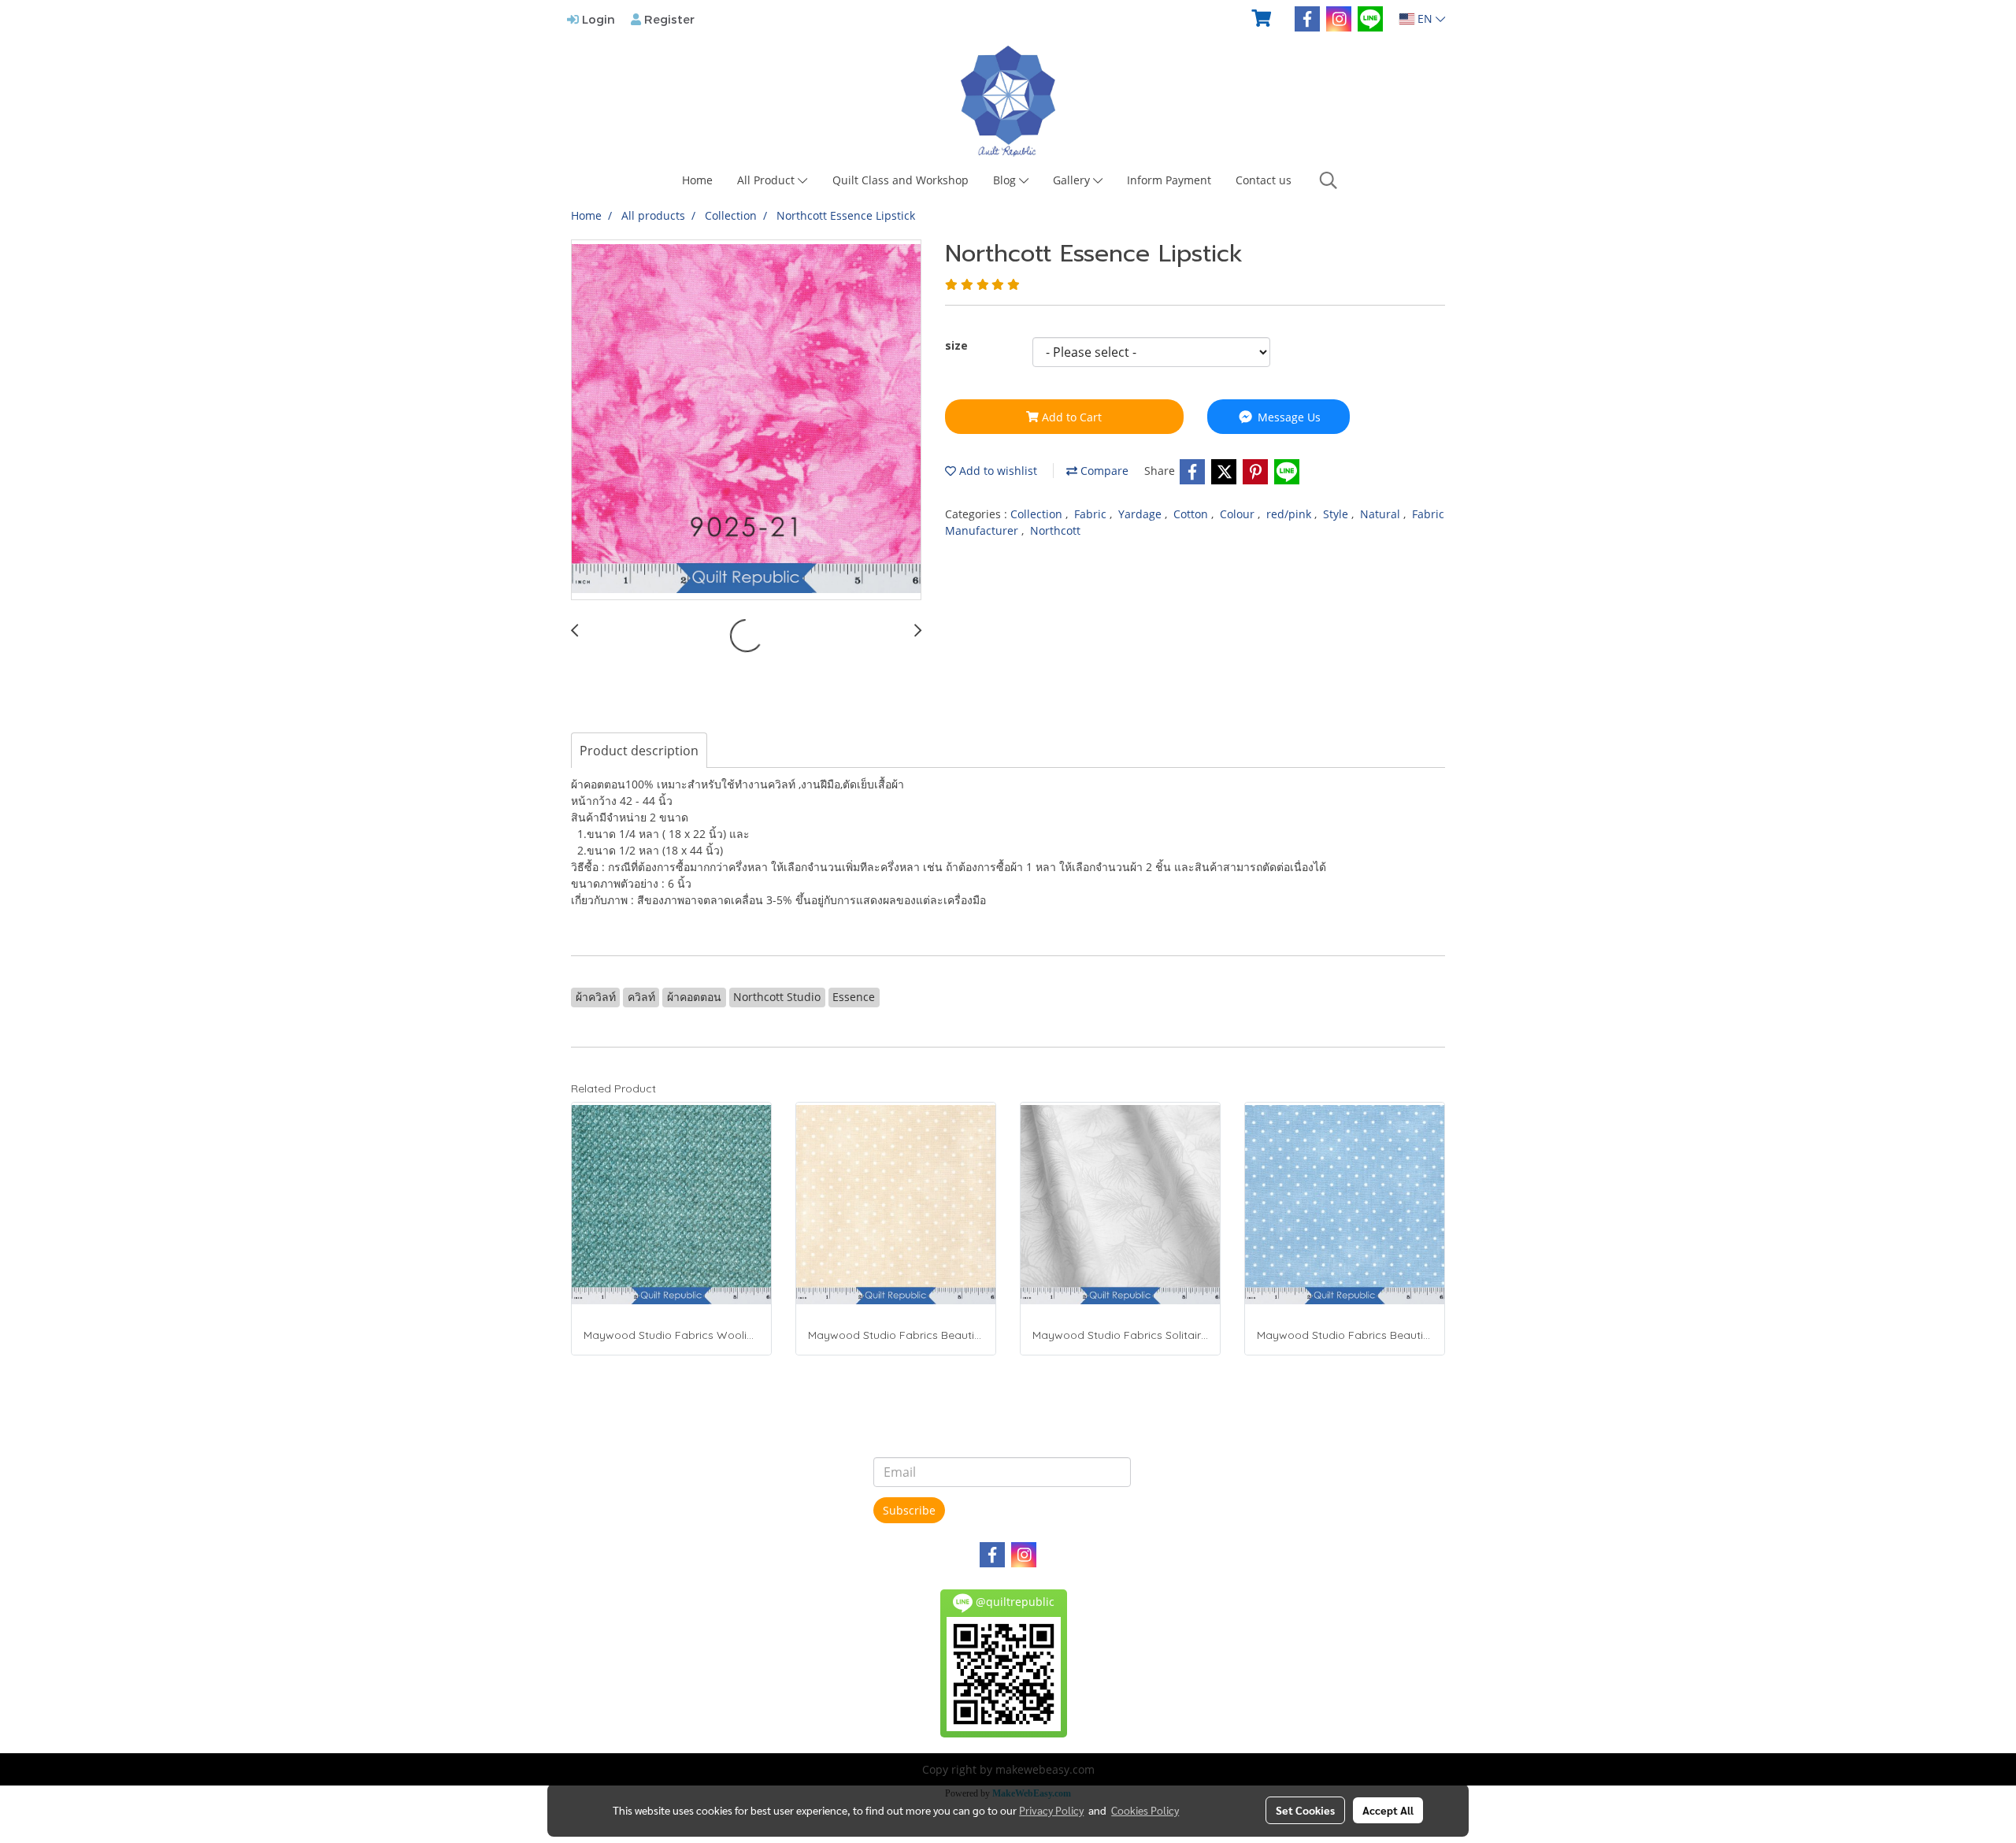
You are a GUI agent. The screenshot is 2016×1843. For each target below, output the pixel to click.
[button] (1329, 180)
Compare (1103, 471)
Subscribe (909, 1510)
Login (597, 19)
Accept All (1388, 1810)
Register (668, 19)
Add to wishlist (997, 471)
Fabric (1092, 514)
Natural (1382, 514)
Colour (1239, 514)
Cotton (1192, 514)
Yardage (1141, 514)
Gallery (1073, 180)
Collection (1038, 514)
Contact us (1264, 180)
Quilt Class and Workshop (901, 180)
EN (1425, 19)
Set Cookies (1305, 1810)
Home (697, 180)
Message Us (1288, 417)
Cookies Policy (1145, 1810)
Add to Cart (1070, 417)
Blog (1006, 180)
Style (1337, 514)
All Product (767, 180)
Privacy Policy (1051, 1810)
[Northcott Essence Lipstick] (746, 421)
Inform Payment (1169, 180)
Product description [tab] (639, 751)
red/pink (1290, 514)
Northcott (1055, 530)
